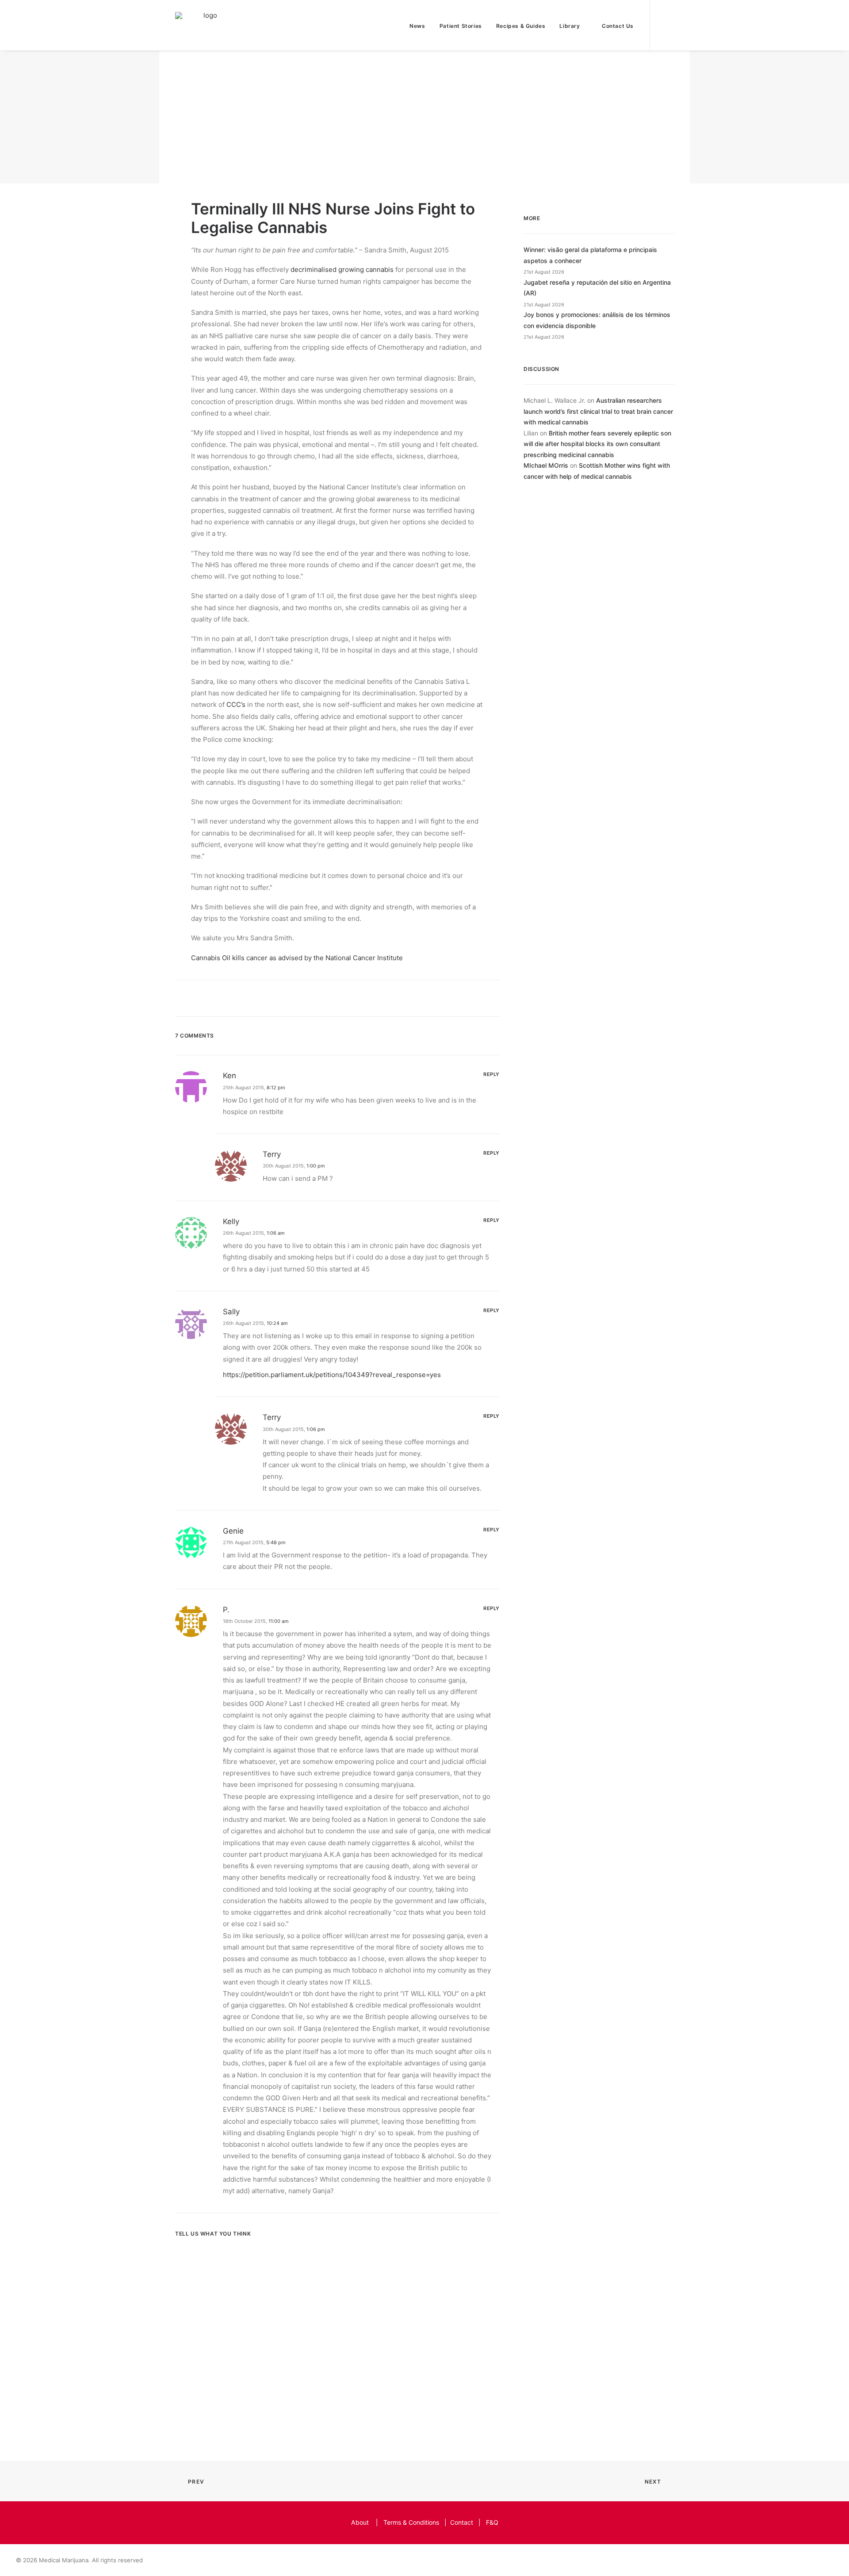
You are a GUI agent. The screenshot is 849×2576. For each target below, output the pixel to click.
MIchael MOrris (546, 465)
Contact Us (618, 26)
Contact (462, 2522)
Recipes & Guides (521, 26)
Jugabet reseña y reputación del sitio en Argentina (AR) (597, 288)
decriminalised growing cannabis (342, 269)
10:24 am (277, 1323)
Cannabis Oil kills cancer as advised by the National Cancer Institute (297, 958)
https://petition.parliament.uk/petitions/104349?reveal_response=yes (332, 1375)
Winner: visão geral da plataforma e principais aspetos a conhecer (590, 255)
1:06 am (276, 1233)
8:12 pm (276, 1088)
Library (570, 26)
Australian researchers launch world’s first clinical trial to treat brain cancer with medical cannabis (598, 411)
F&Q (492, 2522)
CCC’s (236, 704)
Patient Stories (461, 26)
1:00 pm (316, 1166)
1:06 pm (316, 1429)
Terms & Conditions (411, 2522)
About (360, 2522)
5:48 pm (276, 1542)
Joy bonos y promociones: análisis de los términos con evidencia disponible (597, 320)
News (417, 26)
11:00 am (279, 1621)
